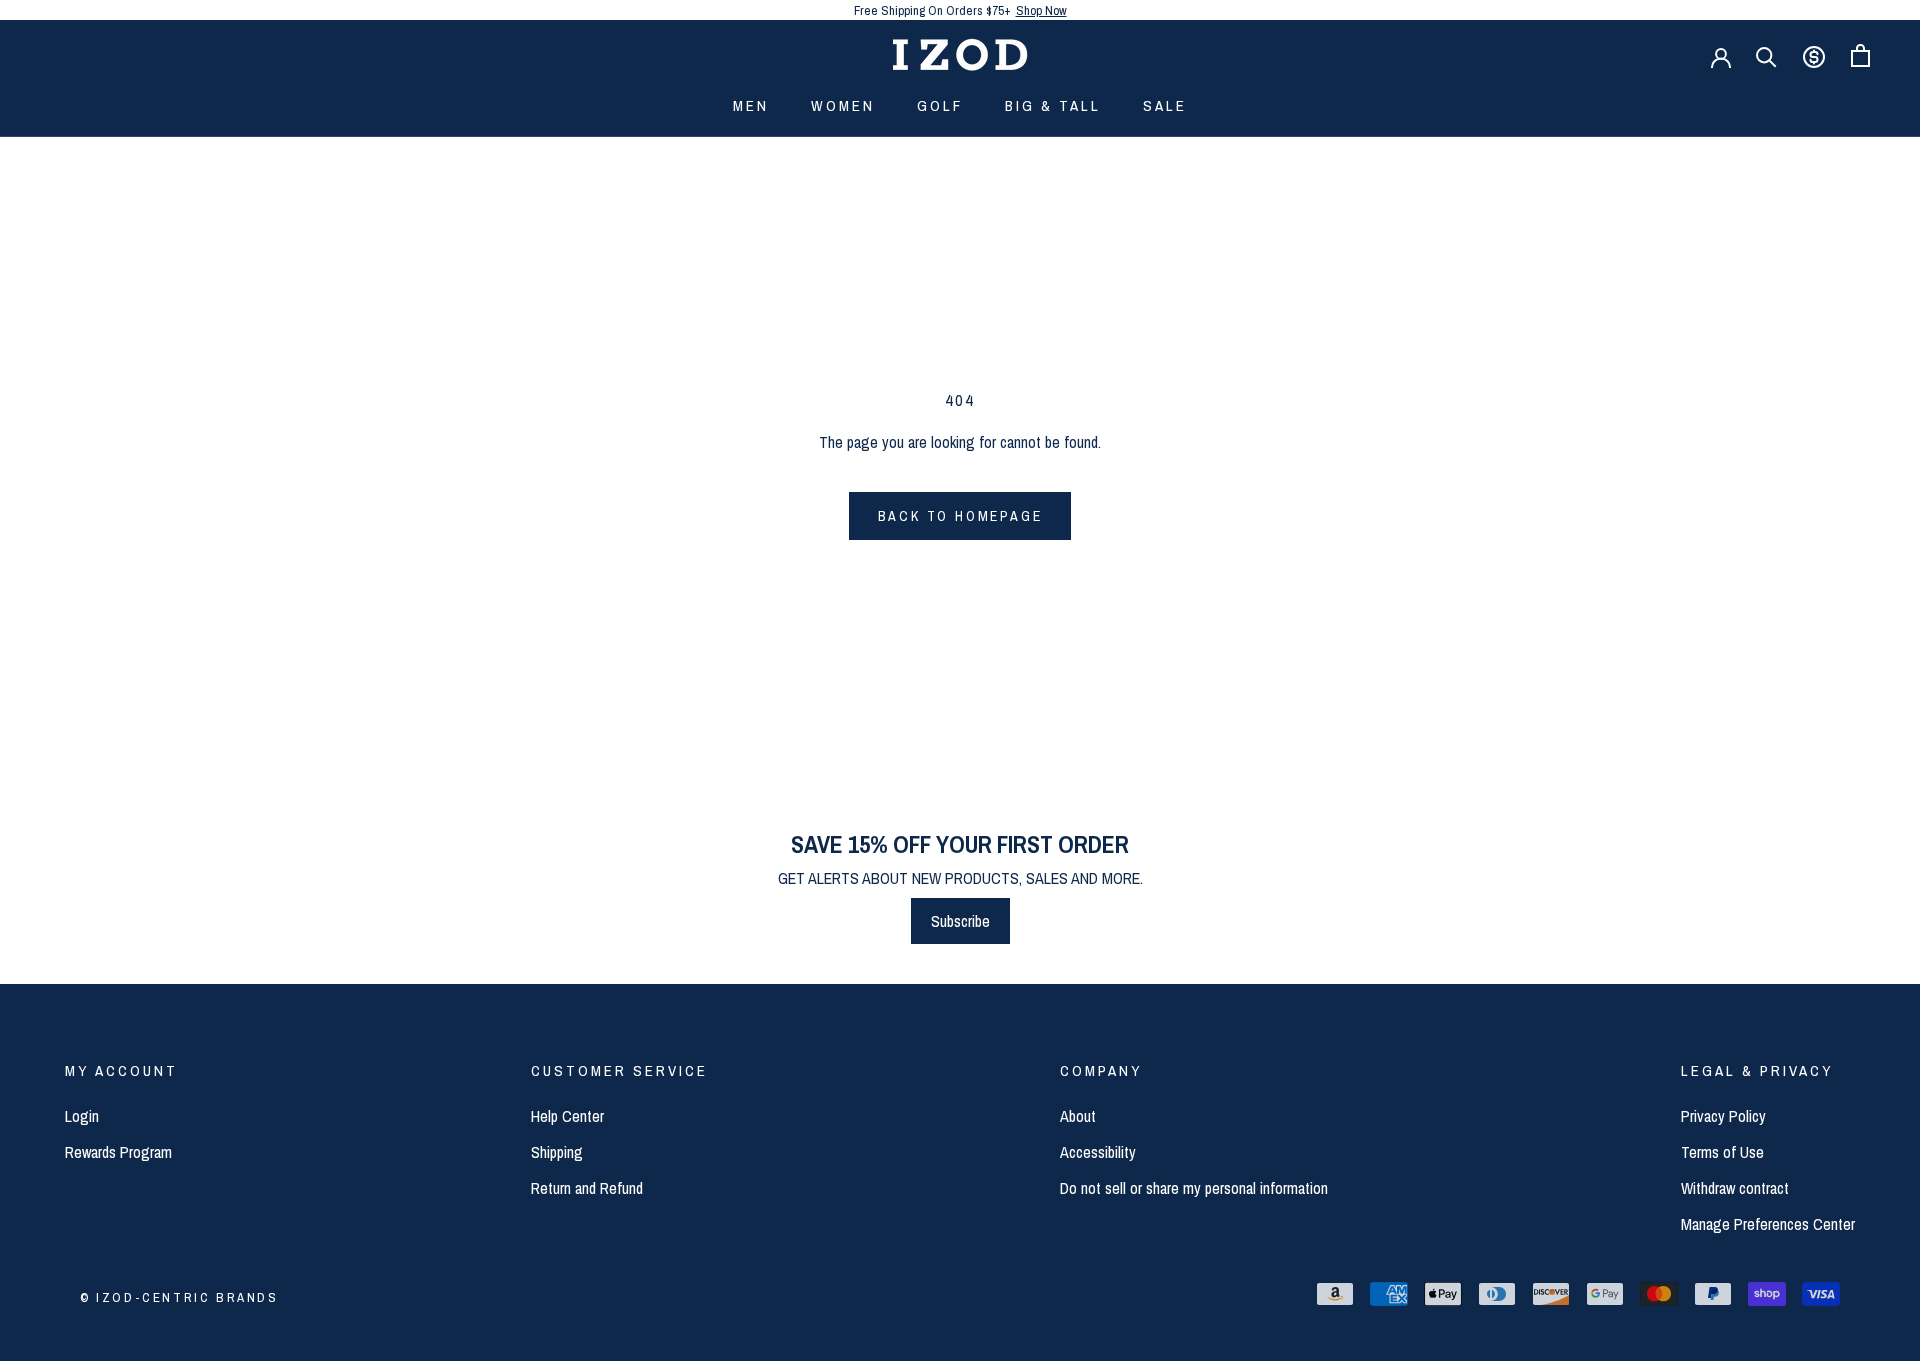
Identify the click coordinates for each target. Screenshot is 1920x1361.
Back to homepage (960, 516)
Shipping (557, 1152)
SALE (1165, 105)
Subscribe (960, 921)
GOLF (940, 105)
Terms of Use (1722, 1152)
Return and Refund (587, 1188)
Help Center (567, 1116)
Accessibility (1098, 1152)
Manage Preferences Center (1768, 1224)
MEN (751, 105)
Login (82, 1116)
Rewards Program (118, 1152)
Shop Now (1041, 10)
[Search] (1766, 55)
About (1078, 1116)
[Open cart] (1860, 55)
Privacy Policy (1723, 1116)
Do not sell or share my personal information (1194, 1188)
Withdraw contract (1735, 1188)
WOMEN (843, 105)
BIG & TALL (1053, 105)
